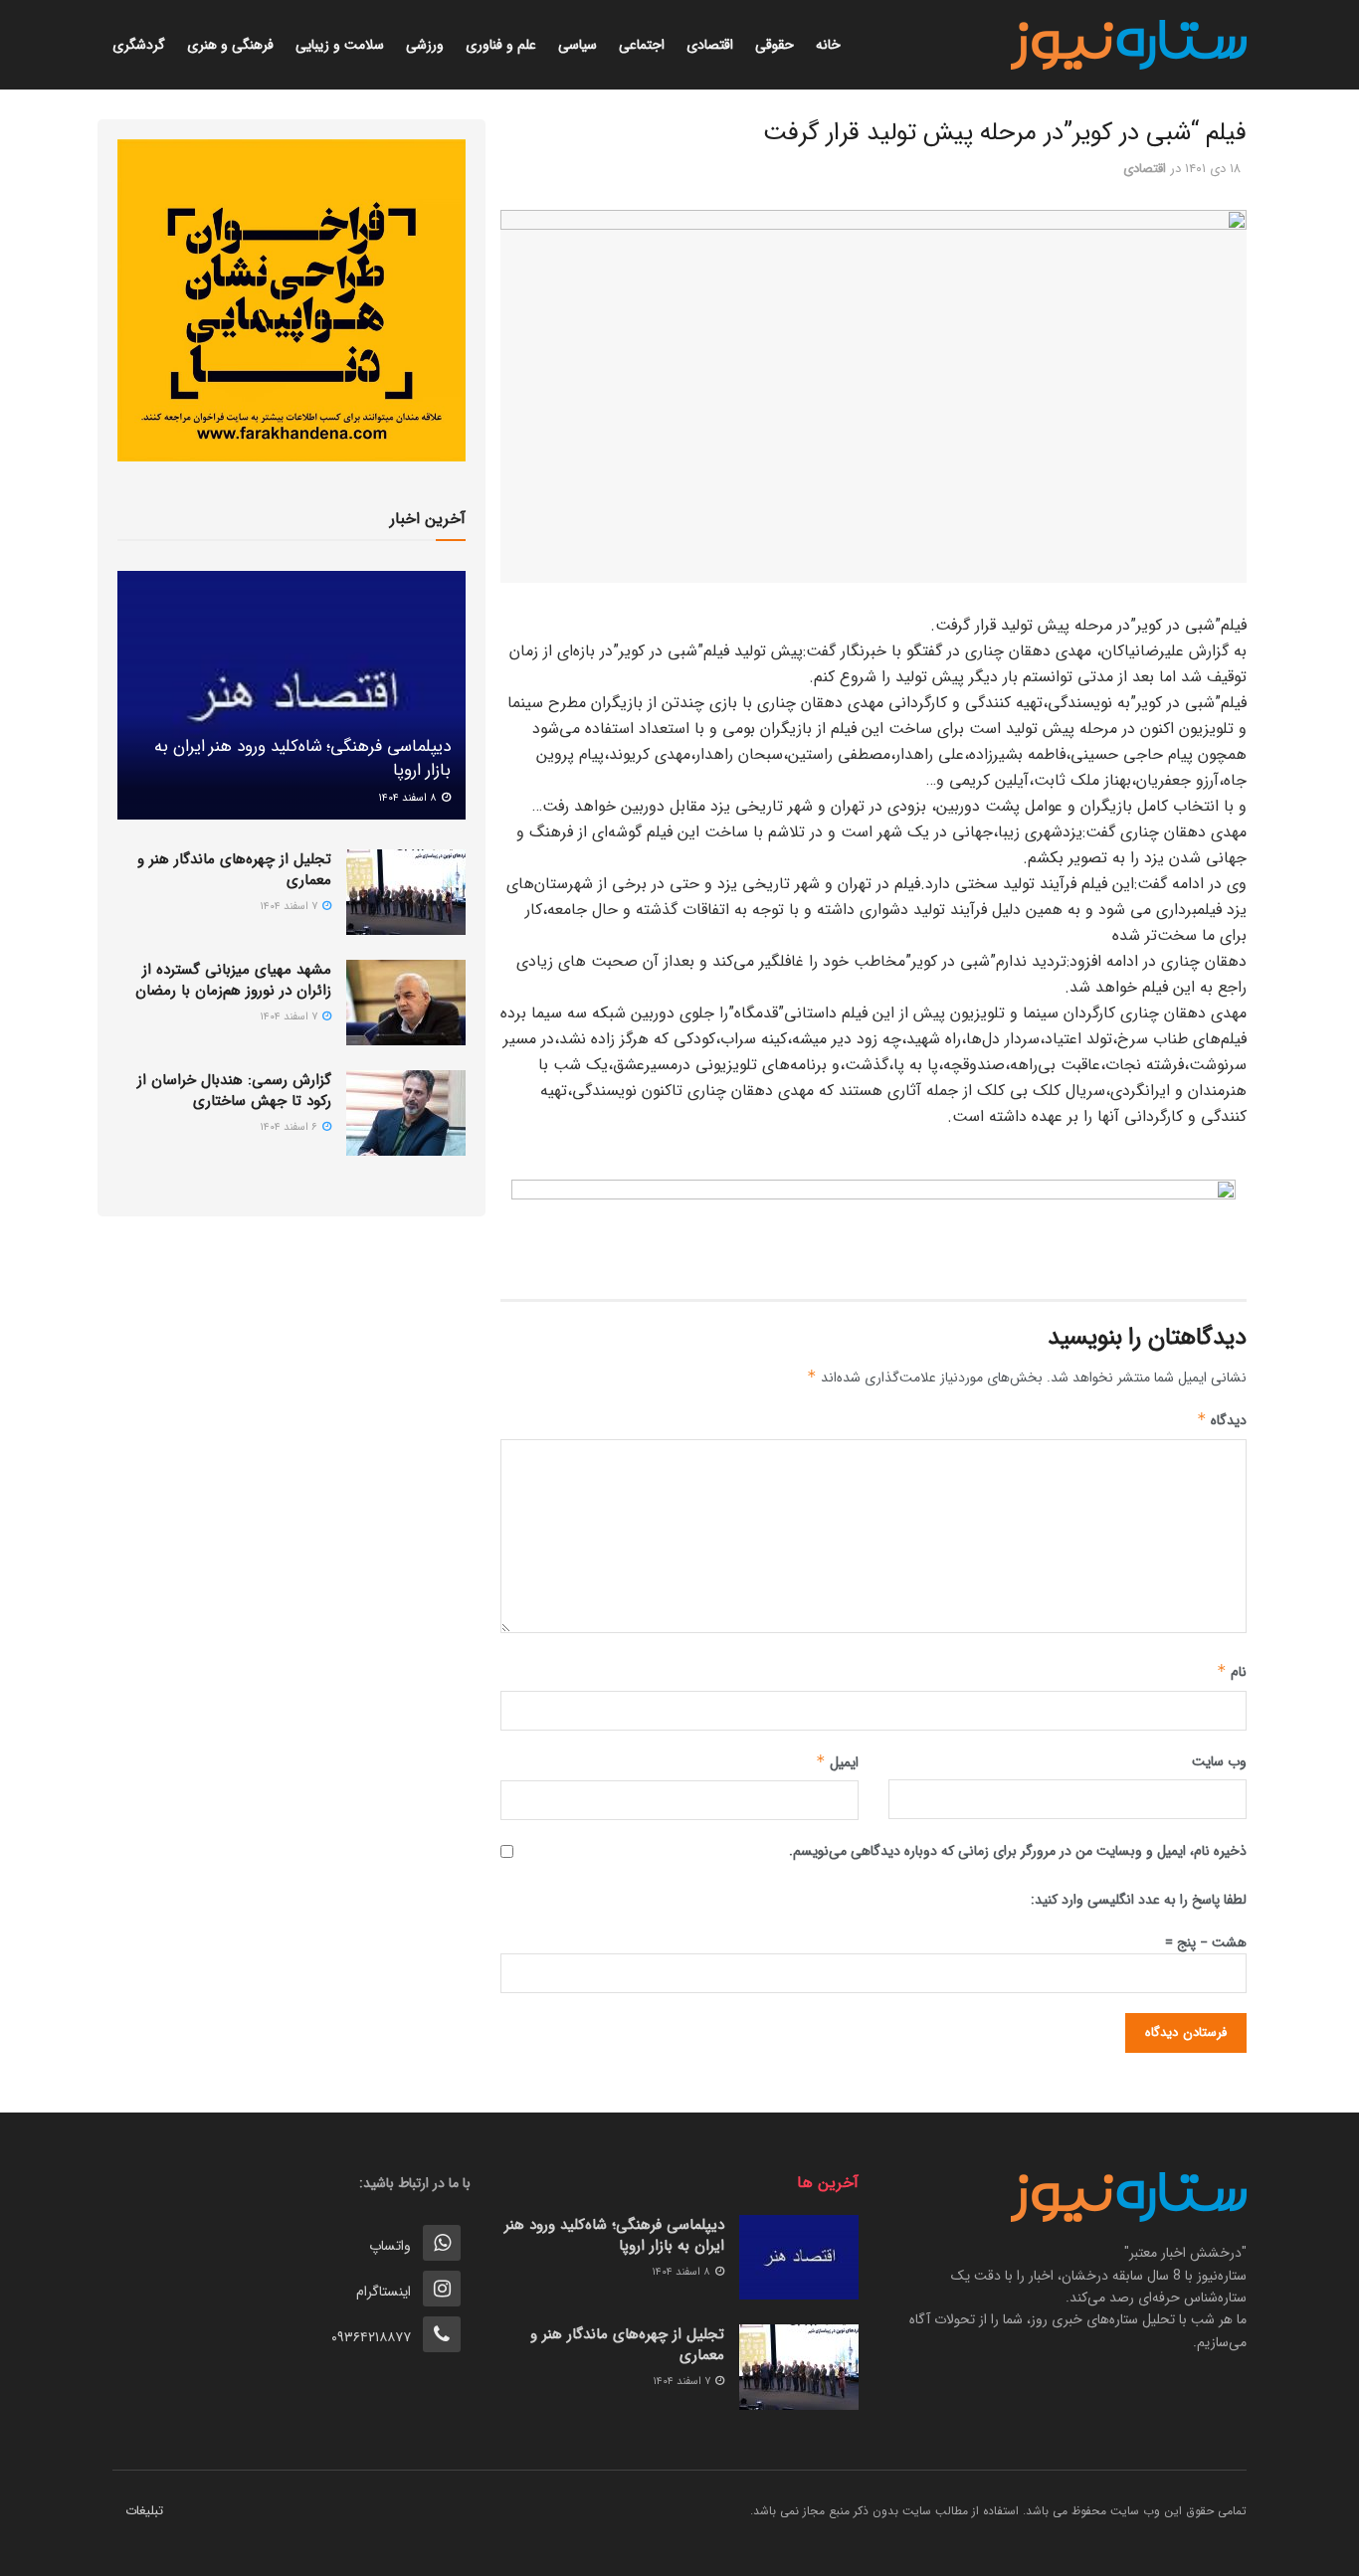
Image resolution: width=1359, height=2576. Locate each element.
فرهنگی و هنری (230, 45)
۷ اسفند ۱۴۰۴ (290, 907)
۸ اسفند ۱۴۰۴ (409, 798)
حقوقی (775, 45)
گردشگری (139, 45)
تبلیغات (144, 2511)
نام (1232, 1672)
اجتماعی (642, 45)
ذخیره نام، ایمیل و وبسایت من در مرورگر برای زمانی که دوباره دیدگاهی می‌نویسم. (1018, 1851)
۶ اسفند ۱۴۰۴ (290, 1127)
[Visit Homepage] (1129, 45)
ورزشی (425, 45)
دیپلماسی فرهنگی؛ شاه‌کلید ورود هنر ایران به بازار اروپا (302, 758)
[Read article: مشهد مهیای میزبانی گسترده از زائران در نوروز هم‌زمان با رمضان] (406, 1003)
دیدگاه (1222, 1420)
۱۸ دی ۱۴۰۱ (1213, 169)
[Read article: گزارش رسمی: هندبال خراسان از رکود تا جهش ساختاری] (406, 1113)
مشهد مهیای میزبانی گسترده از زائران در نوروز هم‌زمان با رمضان (233, 980)
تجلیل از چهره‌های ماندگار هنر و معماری (234, 870)
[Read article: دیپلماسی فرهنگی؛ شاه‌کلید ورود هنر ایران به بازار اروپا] (291, 695)
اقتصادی (710, 45)
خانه (828, 45)
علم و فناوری (501, 45)
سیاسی (578, 45)
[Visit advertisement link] (874, 1224)
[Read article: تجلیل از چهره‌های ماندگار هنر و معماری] (406, 892)
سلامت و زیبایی (340, 45)
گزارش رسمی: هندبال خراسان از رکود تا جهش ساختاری (234, 1091)
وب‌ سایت (1219, 1761)
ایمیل (837, 1762)
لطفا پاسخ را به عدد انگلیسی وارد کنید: (1139, 1900)
